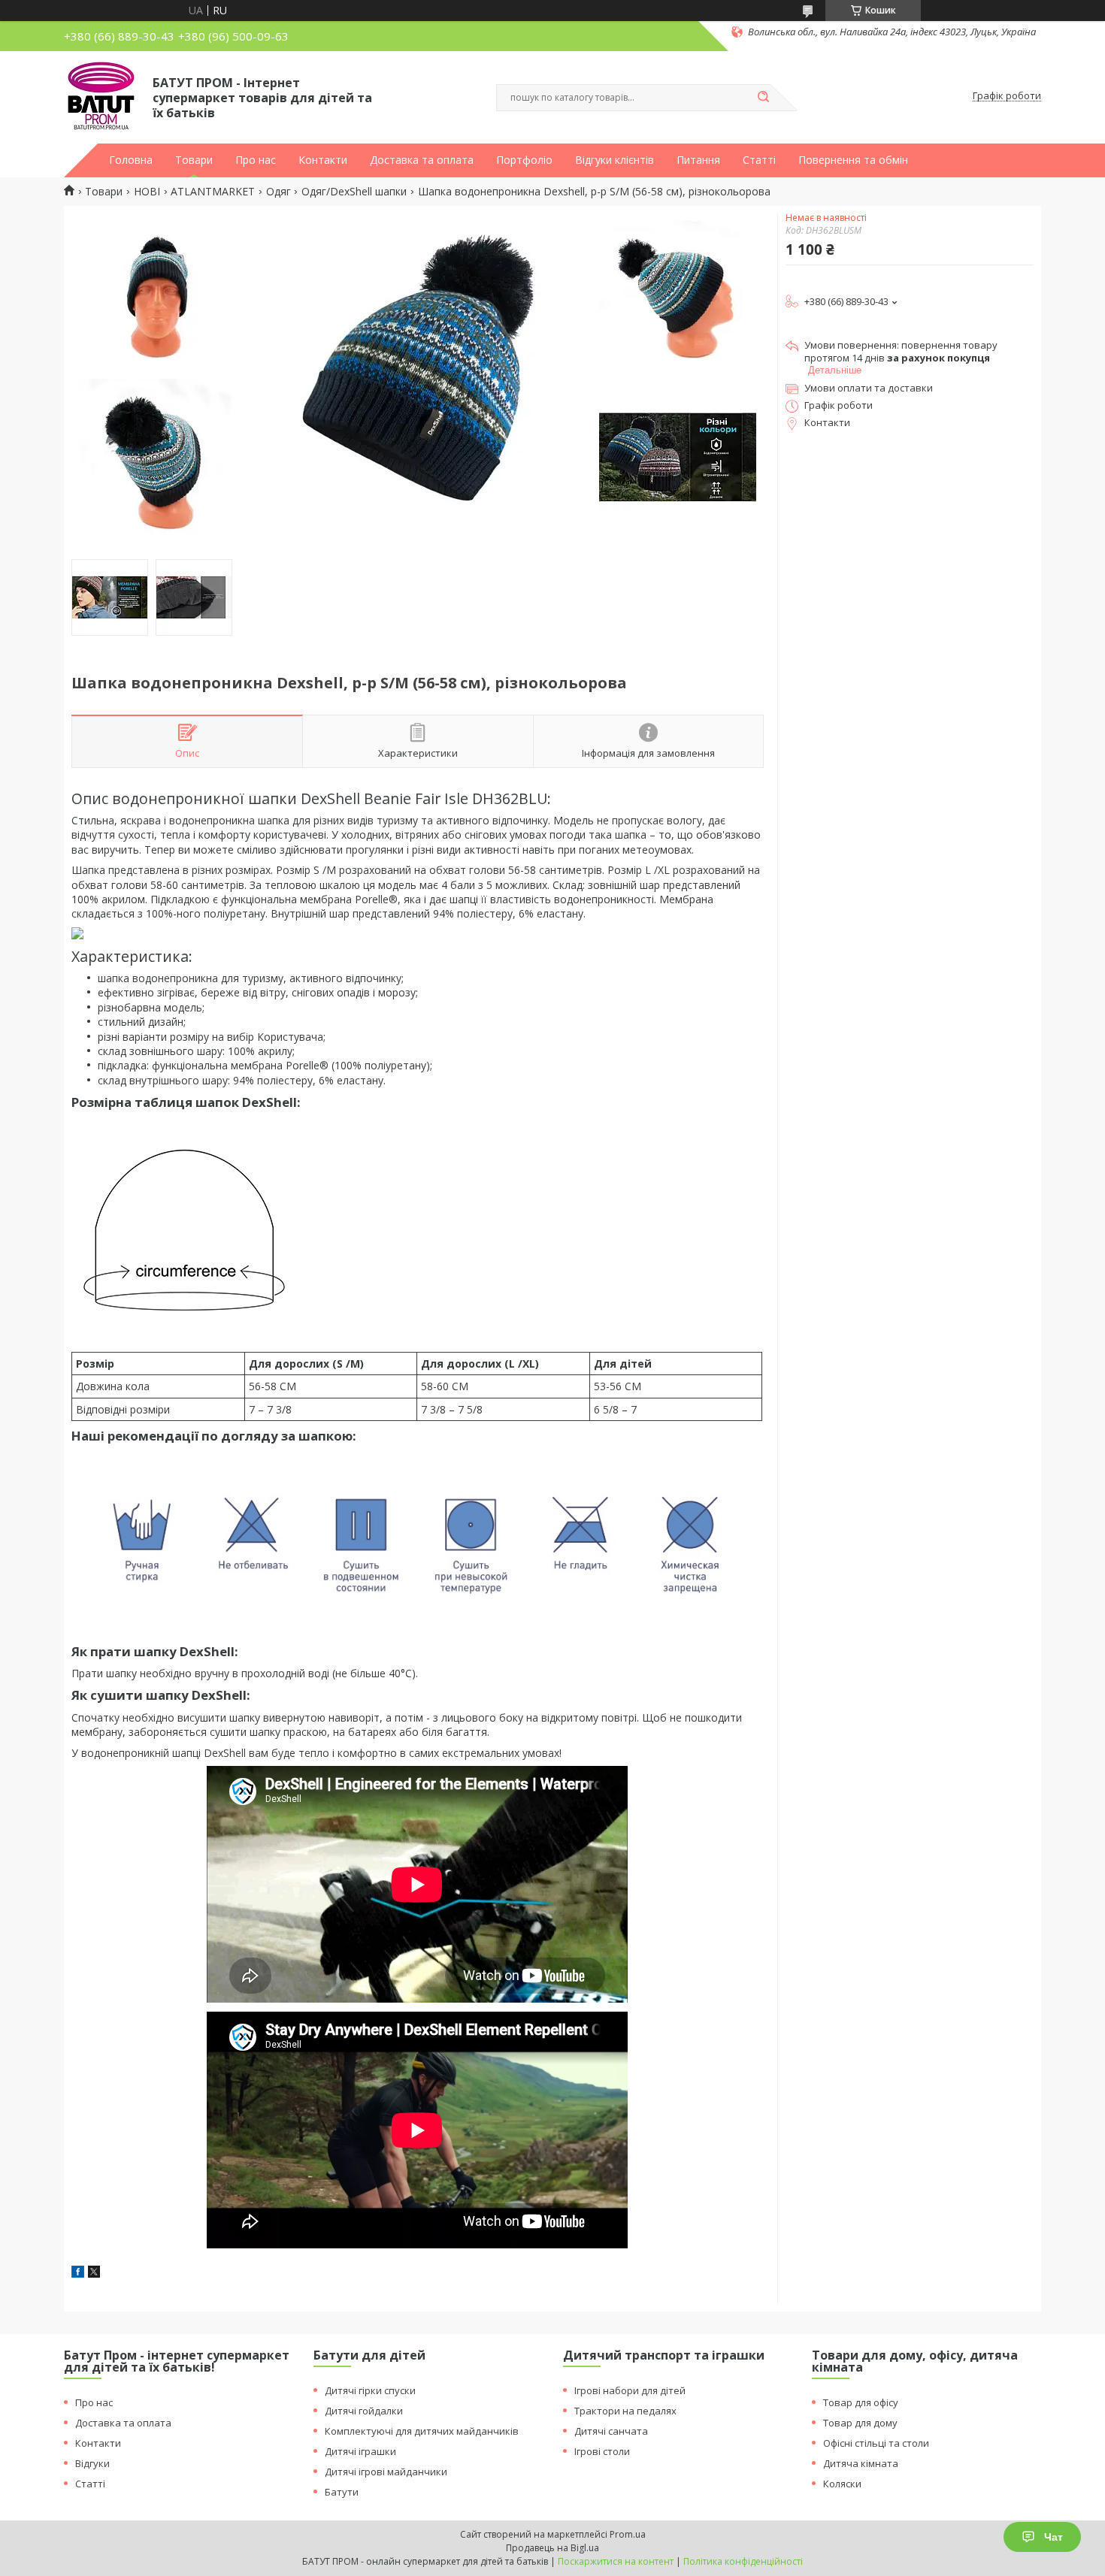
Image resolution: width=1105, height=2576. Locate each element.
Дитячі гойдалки (364, 2411)
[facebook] (78, 2274)
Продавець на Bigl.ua (552, 2548)
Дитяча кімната (861, 2463)
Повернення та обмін (853, 160)
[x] (94, 2274)
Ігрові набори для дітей (630, 2390)
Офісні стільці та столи (876, 2443)
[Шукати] (763, 98)
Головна (131, 160)
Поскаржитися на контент (616, 2561)
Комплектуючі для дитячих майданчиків (422, 2431)
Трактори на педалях (625, 2411)
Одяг (279, 192)
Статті (759, 160)
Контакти (323, 160)
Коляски (842, 2484)
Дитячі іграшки (360, 2451)
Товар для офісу (861, 2402)
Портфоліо (524, 160)
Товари (194, 160)
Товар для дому (860, 2423)
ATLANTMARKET (213, 192)
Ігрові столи (602, 2451)
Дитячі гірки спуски (370, 2390)
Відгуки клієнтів (615, 160)
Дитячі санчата (611, 2431)
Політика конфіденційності (743, 2561)
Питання (698, 160)
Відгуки (92, 2463)
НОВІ (147, 192)
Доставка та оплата (422, 160)
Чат (1054, 2537)
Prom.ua (628, 2534)
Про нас (256, 160)
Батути (342, 2492)
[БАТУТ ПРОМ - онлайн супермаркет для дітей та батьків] (101, 96)
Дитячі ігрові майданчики (386, 2472)
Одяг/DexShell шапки (354, 192)
